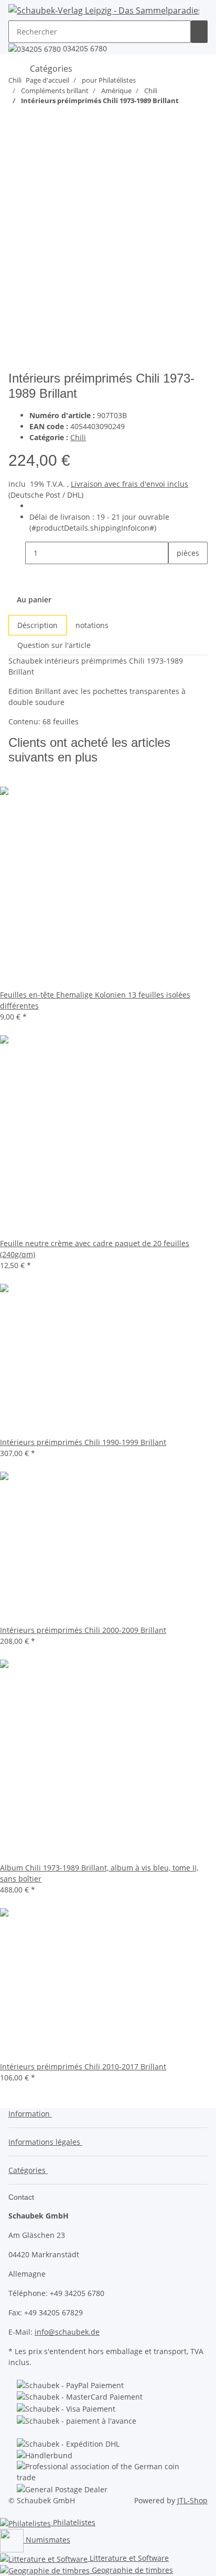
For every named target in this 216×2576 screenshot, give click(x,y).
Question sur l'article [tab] (54, 645)
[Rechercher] (199, 32)
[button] (32, 2114)
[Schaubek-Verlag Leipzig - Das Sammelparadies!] (104, 10)
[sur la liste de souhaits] (36, 161)
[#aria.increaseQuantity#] (177, 575)
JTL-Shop (192, 2500)
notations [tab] (92, 625)
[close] (17, 138)
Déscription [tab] (37, 625)
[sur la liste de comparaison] (17, 161)
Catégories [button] (28, 2170)
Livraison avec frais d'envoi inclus (129, 484)
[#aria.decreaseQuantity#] (17, 553)
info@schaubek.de (67, 2332)
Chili (78, 437)
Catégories (50, 69)
